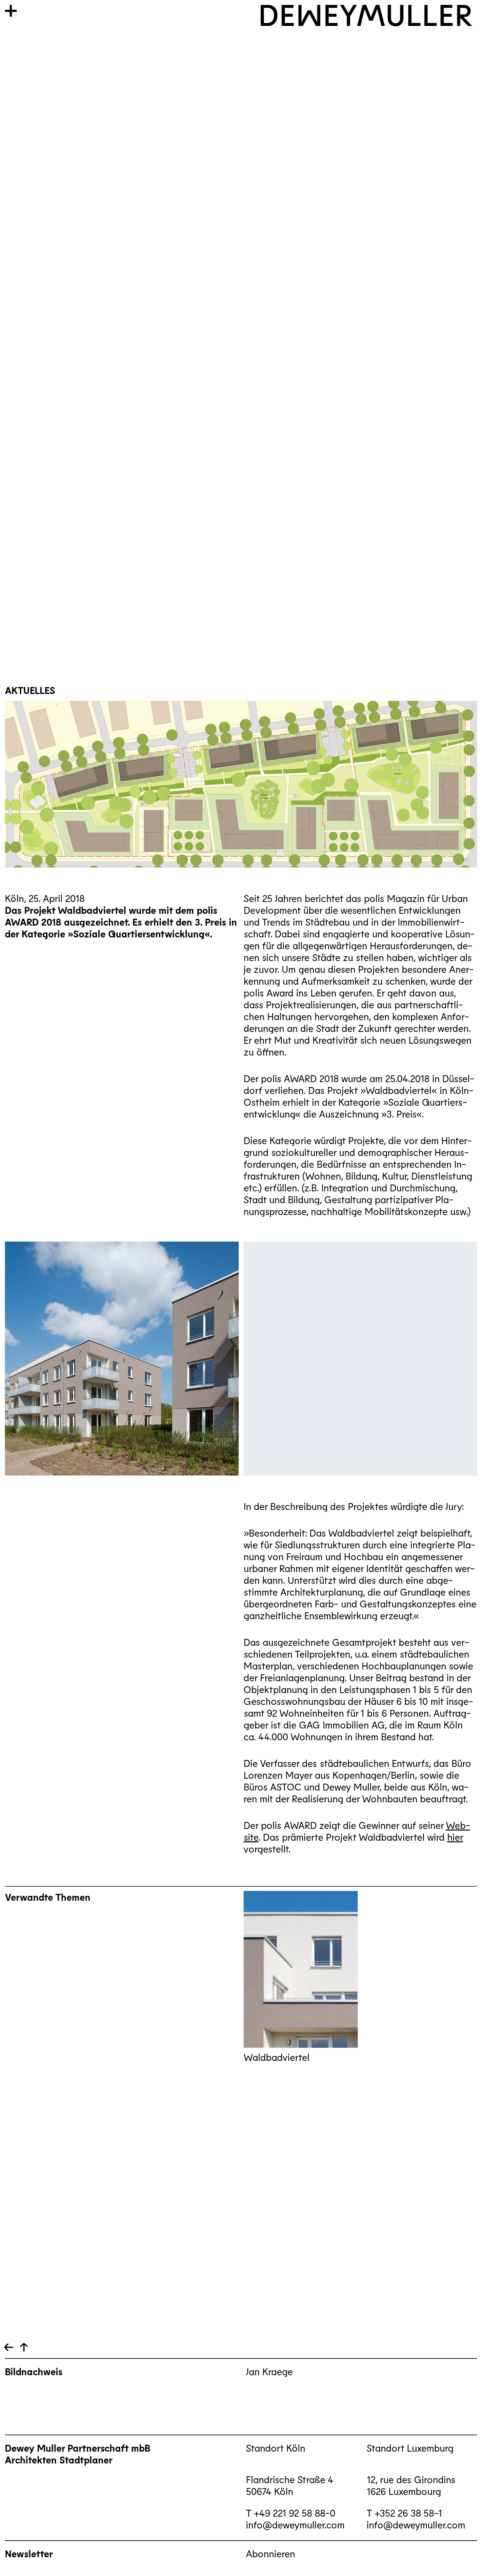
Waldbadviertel (277, 2057)
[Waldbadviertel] (301, 1969)
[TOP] (9, 2347)
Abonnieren (271, 2553)
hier (455, 1837)
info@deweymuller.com (295, 2524)
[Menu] (11, 11)
